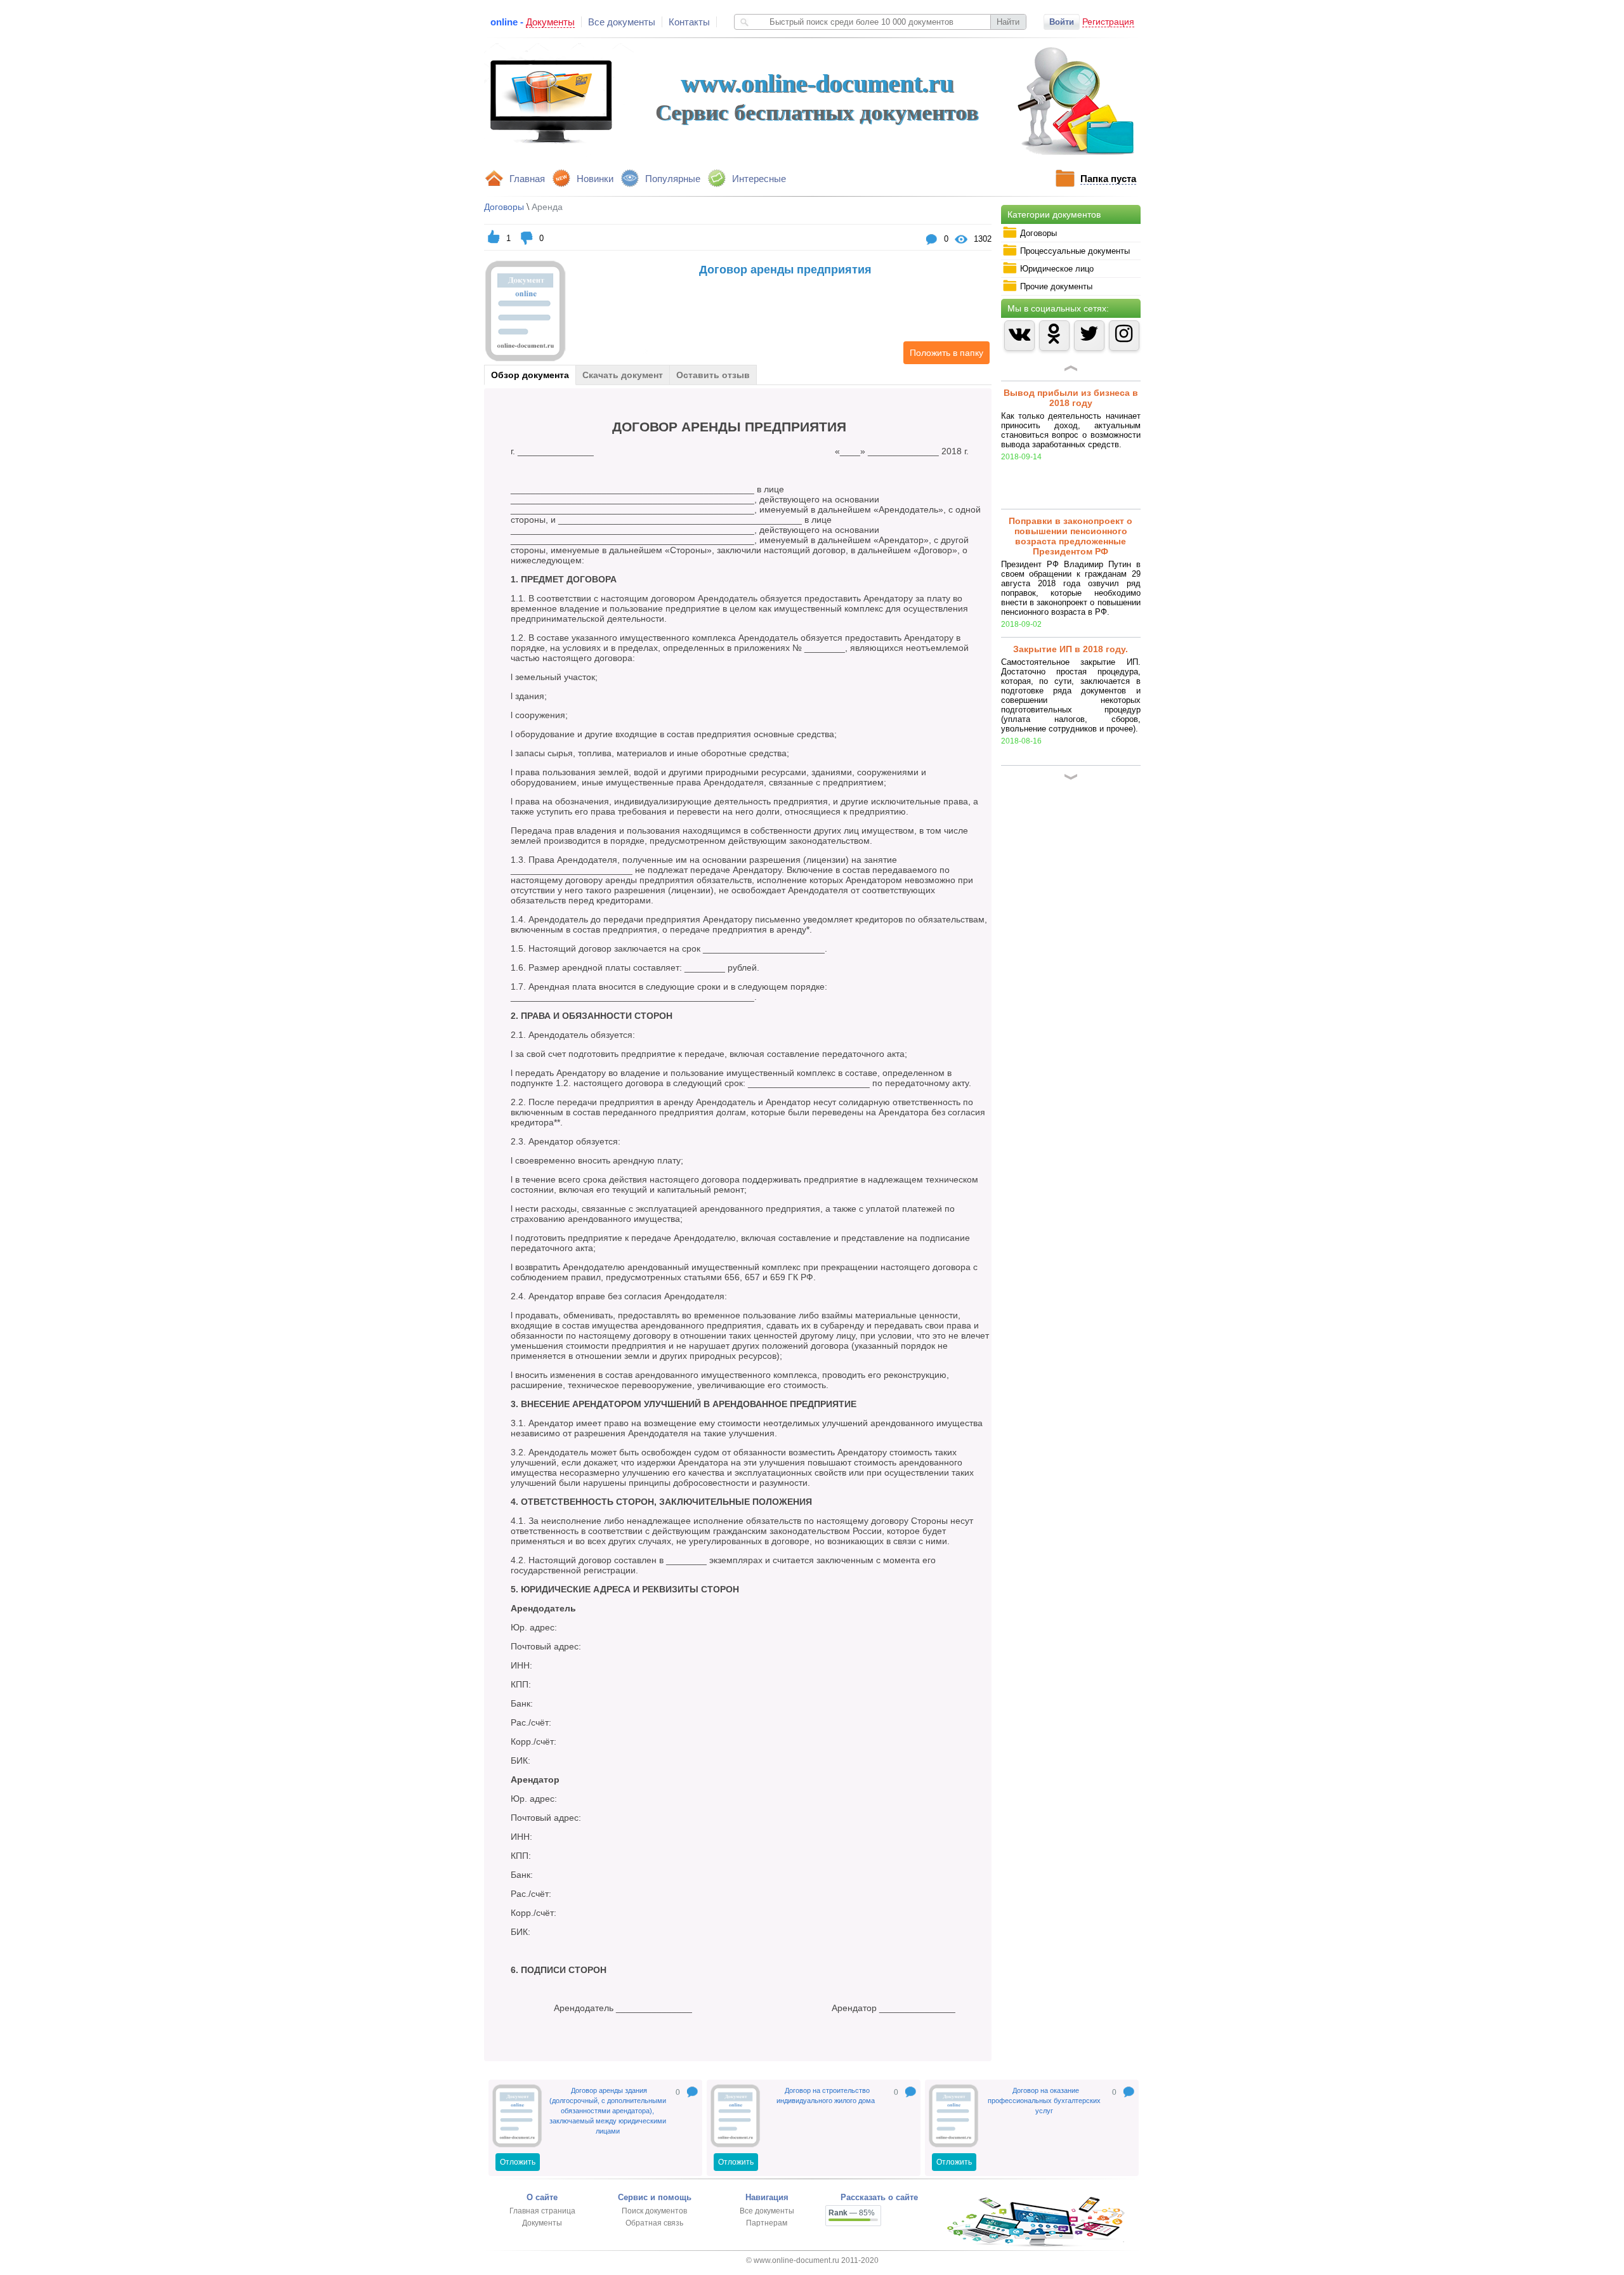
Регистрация (1108, 22)
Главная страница (542, 2211)
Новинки (595, 179)
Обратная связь (654, 2223)
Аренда (547, 207)
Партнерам (767, 2223)
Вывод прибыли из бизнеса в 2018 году (1071, 398)
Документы (542, 2223)
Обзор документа (530, 375)
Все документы (622, 22)
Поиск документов (654, 2211)
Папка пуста (1108, 179)
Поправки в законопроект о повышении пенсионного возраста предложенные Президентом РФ (1071, 536)
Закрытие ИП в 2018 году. (1071, 649)
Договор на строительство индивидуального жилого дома (826, 2095)
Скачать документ (623, 375)
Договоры (504, 207)
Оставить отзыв (713, 375)
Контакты (689, 22)
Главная (527, 179)
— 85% (852, 2213)
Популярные (673, 179)
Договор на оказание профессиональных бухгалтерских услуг (1044, 2101)
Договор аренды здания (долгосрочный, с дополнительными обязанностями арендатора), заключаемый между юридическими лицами (608, 2111)
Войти (1062, 22)
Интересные (759, 179)
